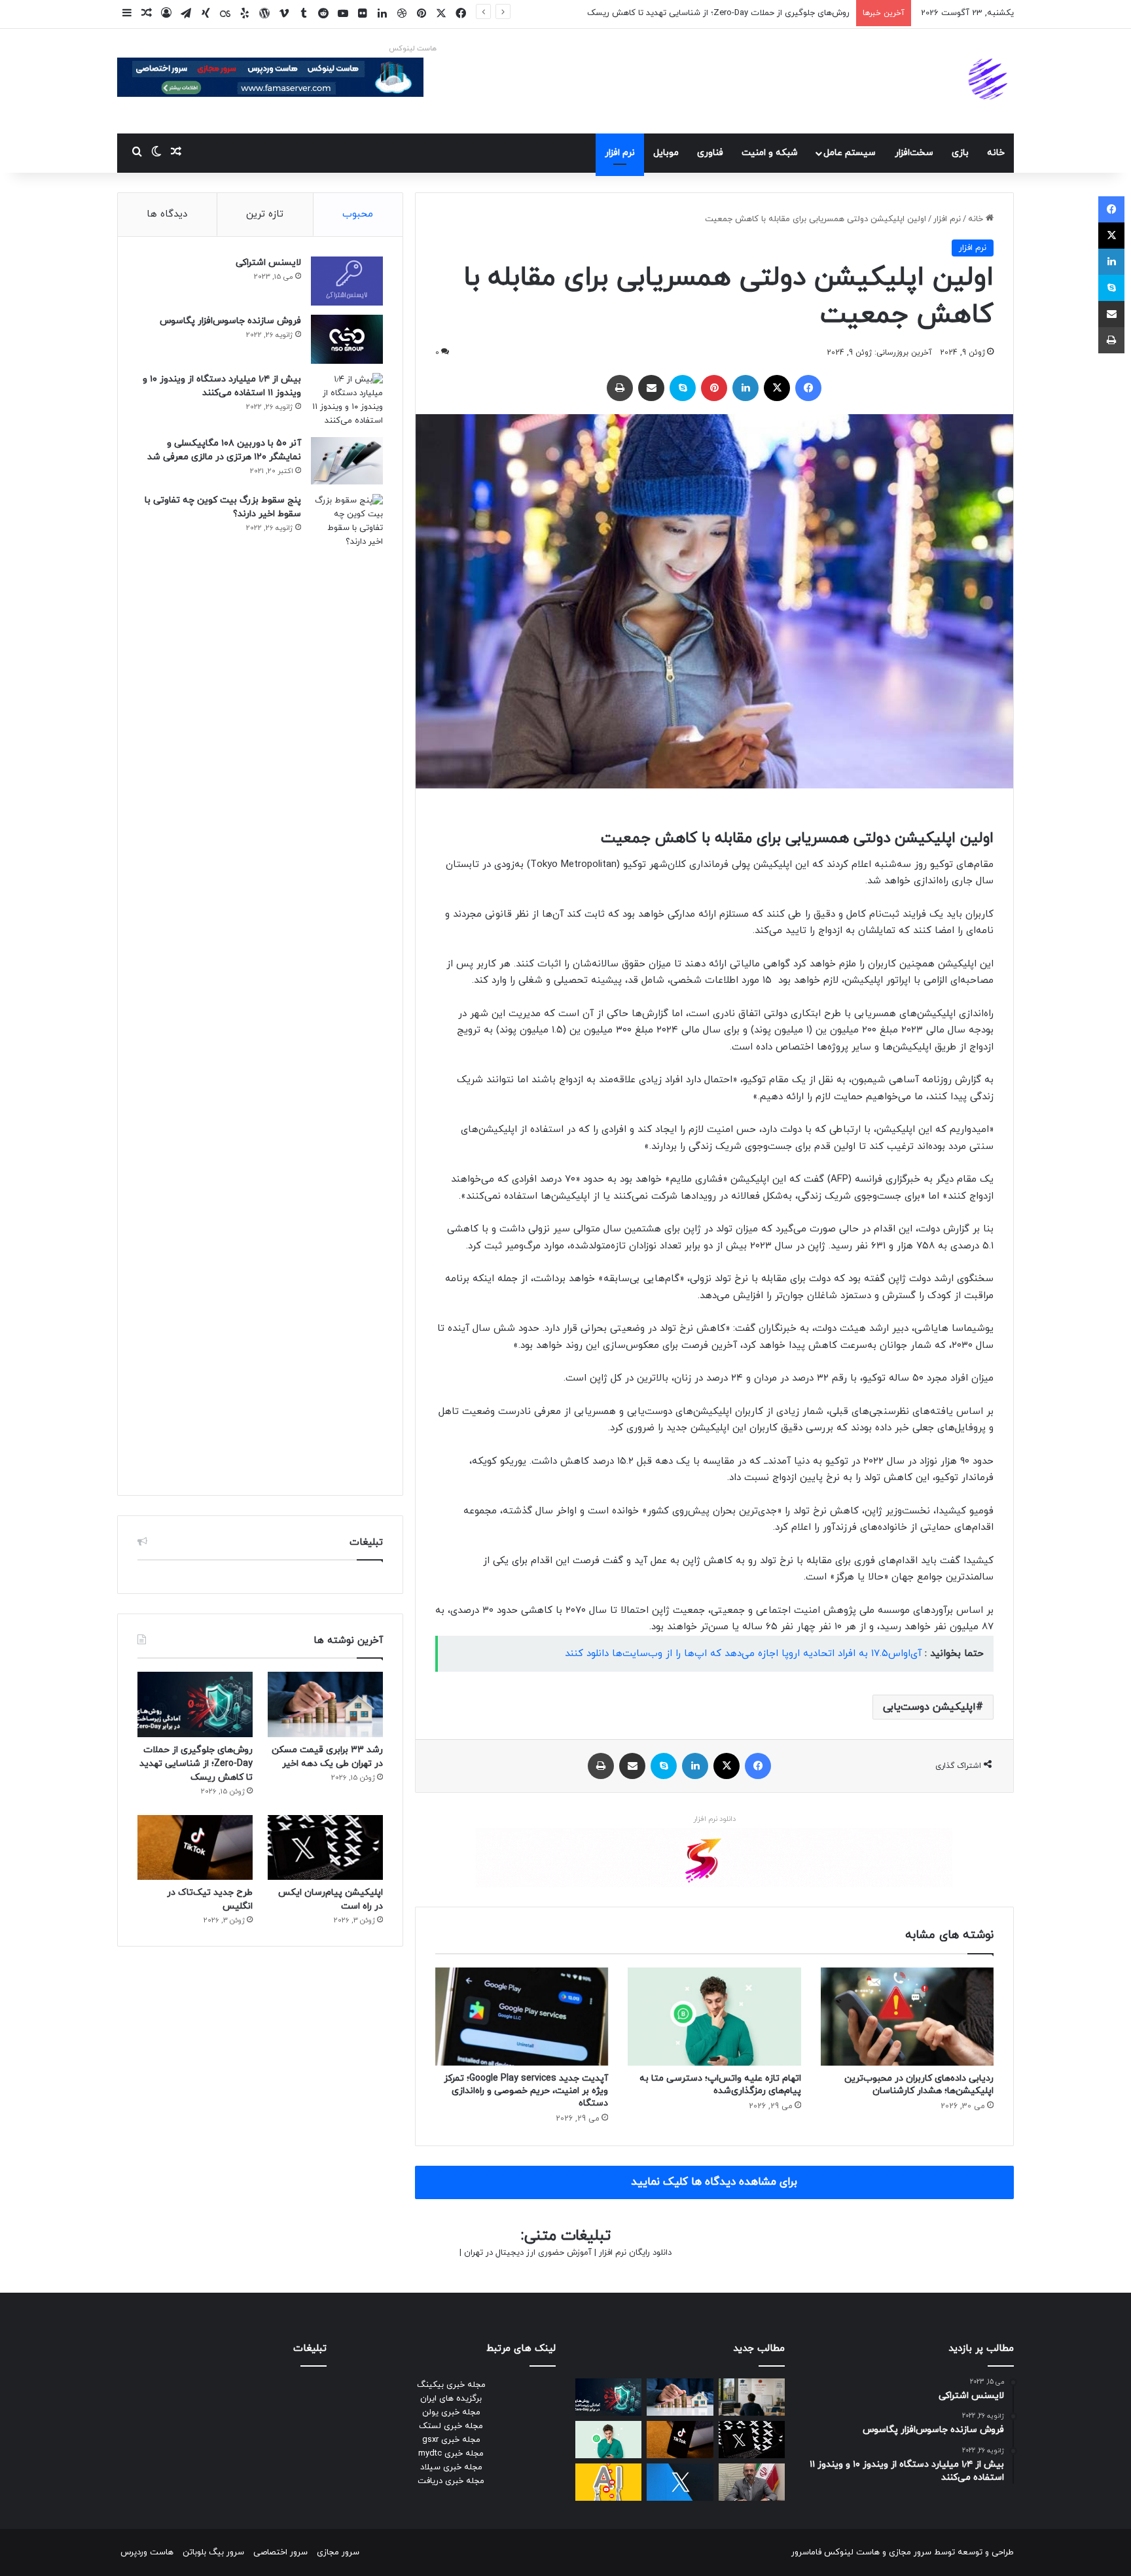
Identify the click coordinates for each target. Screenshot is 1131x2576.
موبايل (666, 153)
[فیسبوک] (808, 388)
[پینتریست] (714, 388)
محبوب (358, 214)
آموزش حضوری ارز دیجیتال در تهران (528, 2253)
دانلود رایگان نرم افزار (635, 2253)
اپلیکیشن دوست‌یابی (929, 1707)
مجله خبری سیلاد (451, 2467)
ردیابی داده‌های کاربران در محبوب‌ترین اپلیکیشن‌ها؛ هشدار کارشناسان (919, 2085)
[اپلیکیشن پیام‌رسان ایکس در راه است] (325, 1847)
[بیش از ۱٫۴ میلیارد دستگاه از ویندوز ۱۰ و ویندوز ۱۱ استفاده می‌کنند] (347, 400)
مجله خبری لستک (451, 2426)
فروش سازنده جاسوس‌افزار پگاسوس (230, 321)
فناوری (710, 153)
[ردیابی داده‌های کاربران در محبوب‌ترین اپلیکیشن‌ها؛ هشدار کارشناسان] (907, 2016)
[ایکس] (777, 388)
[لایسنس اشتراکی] (347, 281)
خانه (996, 153)
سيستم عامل (850, 153)
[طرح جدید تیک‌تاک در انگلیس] (195, 1847)
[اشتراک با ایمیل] (651, 388)
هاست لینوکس (413, 48)
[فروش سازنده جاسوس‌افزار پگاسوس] (347, 339)
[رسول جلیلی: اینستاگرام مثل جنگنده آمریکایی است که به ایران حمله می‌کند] (752, 2482)
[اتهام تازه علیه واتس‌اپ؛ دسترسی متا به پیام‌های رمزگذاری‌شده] (714, 2016)
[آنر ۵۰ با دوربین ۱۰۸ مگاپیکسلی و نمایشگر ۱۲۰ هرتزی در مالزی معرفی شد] (347, 461)
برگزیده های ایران (451, 2399)
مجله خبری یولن (451, 2412)
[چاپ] (620, 388)
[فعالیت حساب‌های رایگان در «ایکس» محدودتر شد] (680, 2482)
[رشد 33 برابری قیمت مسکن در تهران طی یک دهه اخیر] (325, 1704)
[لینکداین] (745, 388)
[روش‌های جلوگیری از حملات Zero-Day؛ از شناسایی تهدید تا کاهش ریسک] (195, 1704)
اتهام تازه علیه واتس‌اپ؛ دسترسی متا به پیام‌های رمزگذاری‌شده (720, 2085)
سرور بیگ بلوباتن (213, 2552)
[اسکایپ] (683, 388)
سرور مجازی (910, 2552)
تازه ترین (265, 214)
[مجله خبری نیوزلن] (990, 81)
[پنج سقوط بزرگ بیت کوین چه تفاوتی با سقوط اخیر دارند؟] (347, 985)
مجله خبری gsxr (451, 2440)
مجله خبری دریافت (451, 2481)
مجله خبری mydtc (451, 2454)
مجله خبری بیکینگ (451, 2385)
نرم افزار (620, 153)
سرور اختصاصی (280, 2552)
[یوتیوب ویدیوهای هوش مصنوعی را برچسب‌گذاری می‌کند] (608, 2482)
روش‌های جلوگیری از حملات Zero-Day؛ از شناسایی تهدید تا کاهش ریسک (196, 1764)
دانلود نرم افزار (714, 1819)
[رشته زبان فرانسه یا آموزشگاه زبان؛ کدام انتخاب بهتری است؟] (752, 2397)
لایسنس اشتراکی (268, 263)
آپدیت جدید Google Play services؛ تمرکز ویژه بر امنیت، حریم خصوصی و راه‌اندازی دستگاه (526, 2091)
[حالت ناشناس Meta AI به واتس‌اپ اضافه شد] (608, 2440)
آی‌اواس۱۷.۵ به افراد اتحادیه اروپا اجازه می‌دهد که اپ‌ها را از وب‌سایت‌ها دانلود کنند (743, 1654)
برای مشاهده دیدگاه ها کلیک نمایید (714, 2182)
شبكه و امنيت (770, 153)
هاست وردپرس (147, 2552)
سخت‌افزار (914, 153)
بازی (960, 153)
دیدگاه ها (167, 214)
